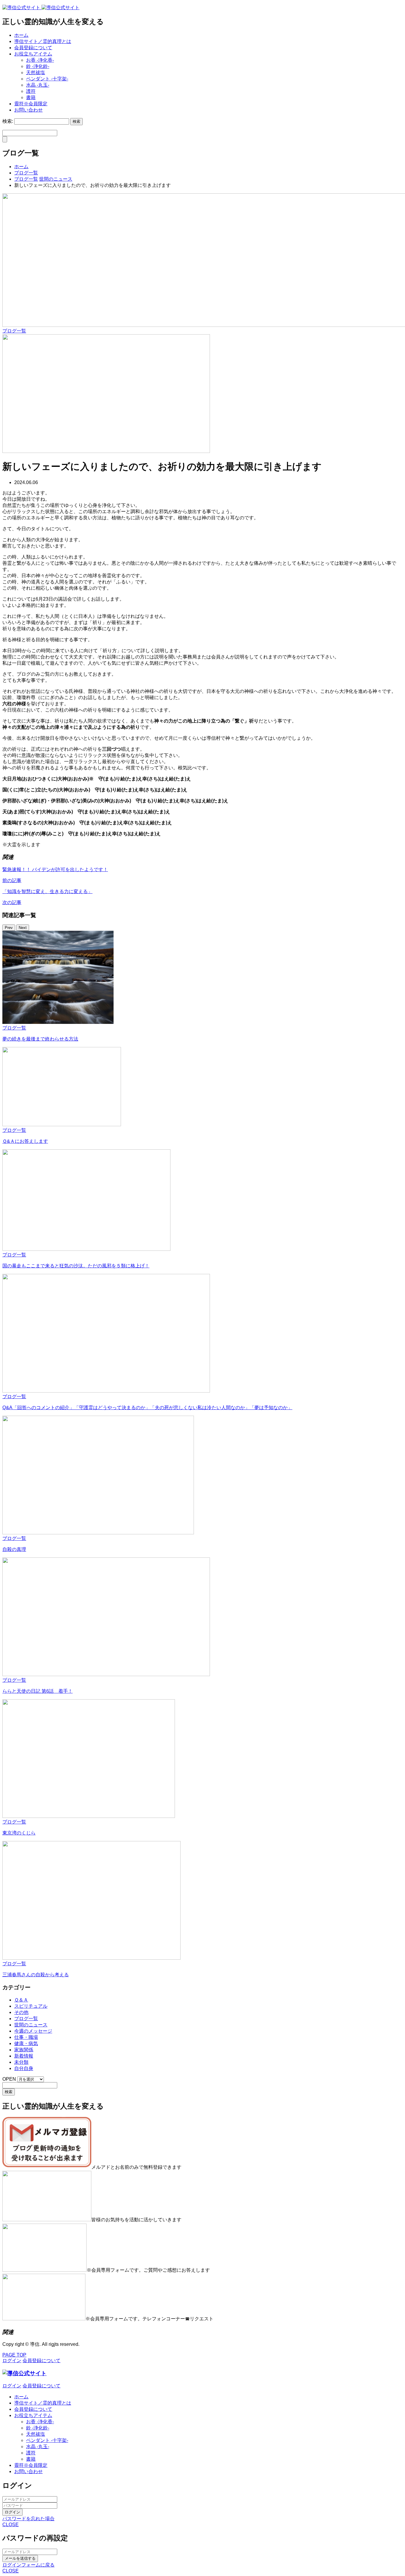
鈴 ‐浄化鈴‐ (38, 66)
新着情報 (24, 2056)
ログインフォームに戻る (28, 2565)
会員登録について (33, 48)
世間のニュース (31, 2025)
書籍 (31, 97)
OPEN (9, 2079)
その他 (21, 2012)
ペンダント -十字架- (47, 79)
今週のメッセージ (33, 2031)
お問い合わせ (28, 110)
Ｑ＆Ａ (21, 2000)
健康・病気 (26, 2043)
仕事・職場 (26, 2037)
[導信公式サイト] (41, 8)
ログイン (12, 2512)
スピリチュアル (31, 2006)
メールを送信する (20, 2558)
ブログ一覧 (14, 331)
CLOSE (11, 2525)
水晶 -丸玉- (38, 85)
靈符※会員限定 (31, 104)
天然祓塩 (36, 73)
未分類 (21, 2062)
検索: (8, 121)
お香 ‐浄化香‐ (40, 60)
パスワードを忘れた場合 (28, 2519)
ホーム (21, 35)
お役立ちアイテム (33, 54)
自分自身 (24, 2068)
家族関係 (24, 2050)
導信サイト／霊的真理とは (43, 41)
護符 (31, 91)
